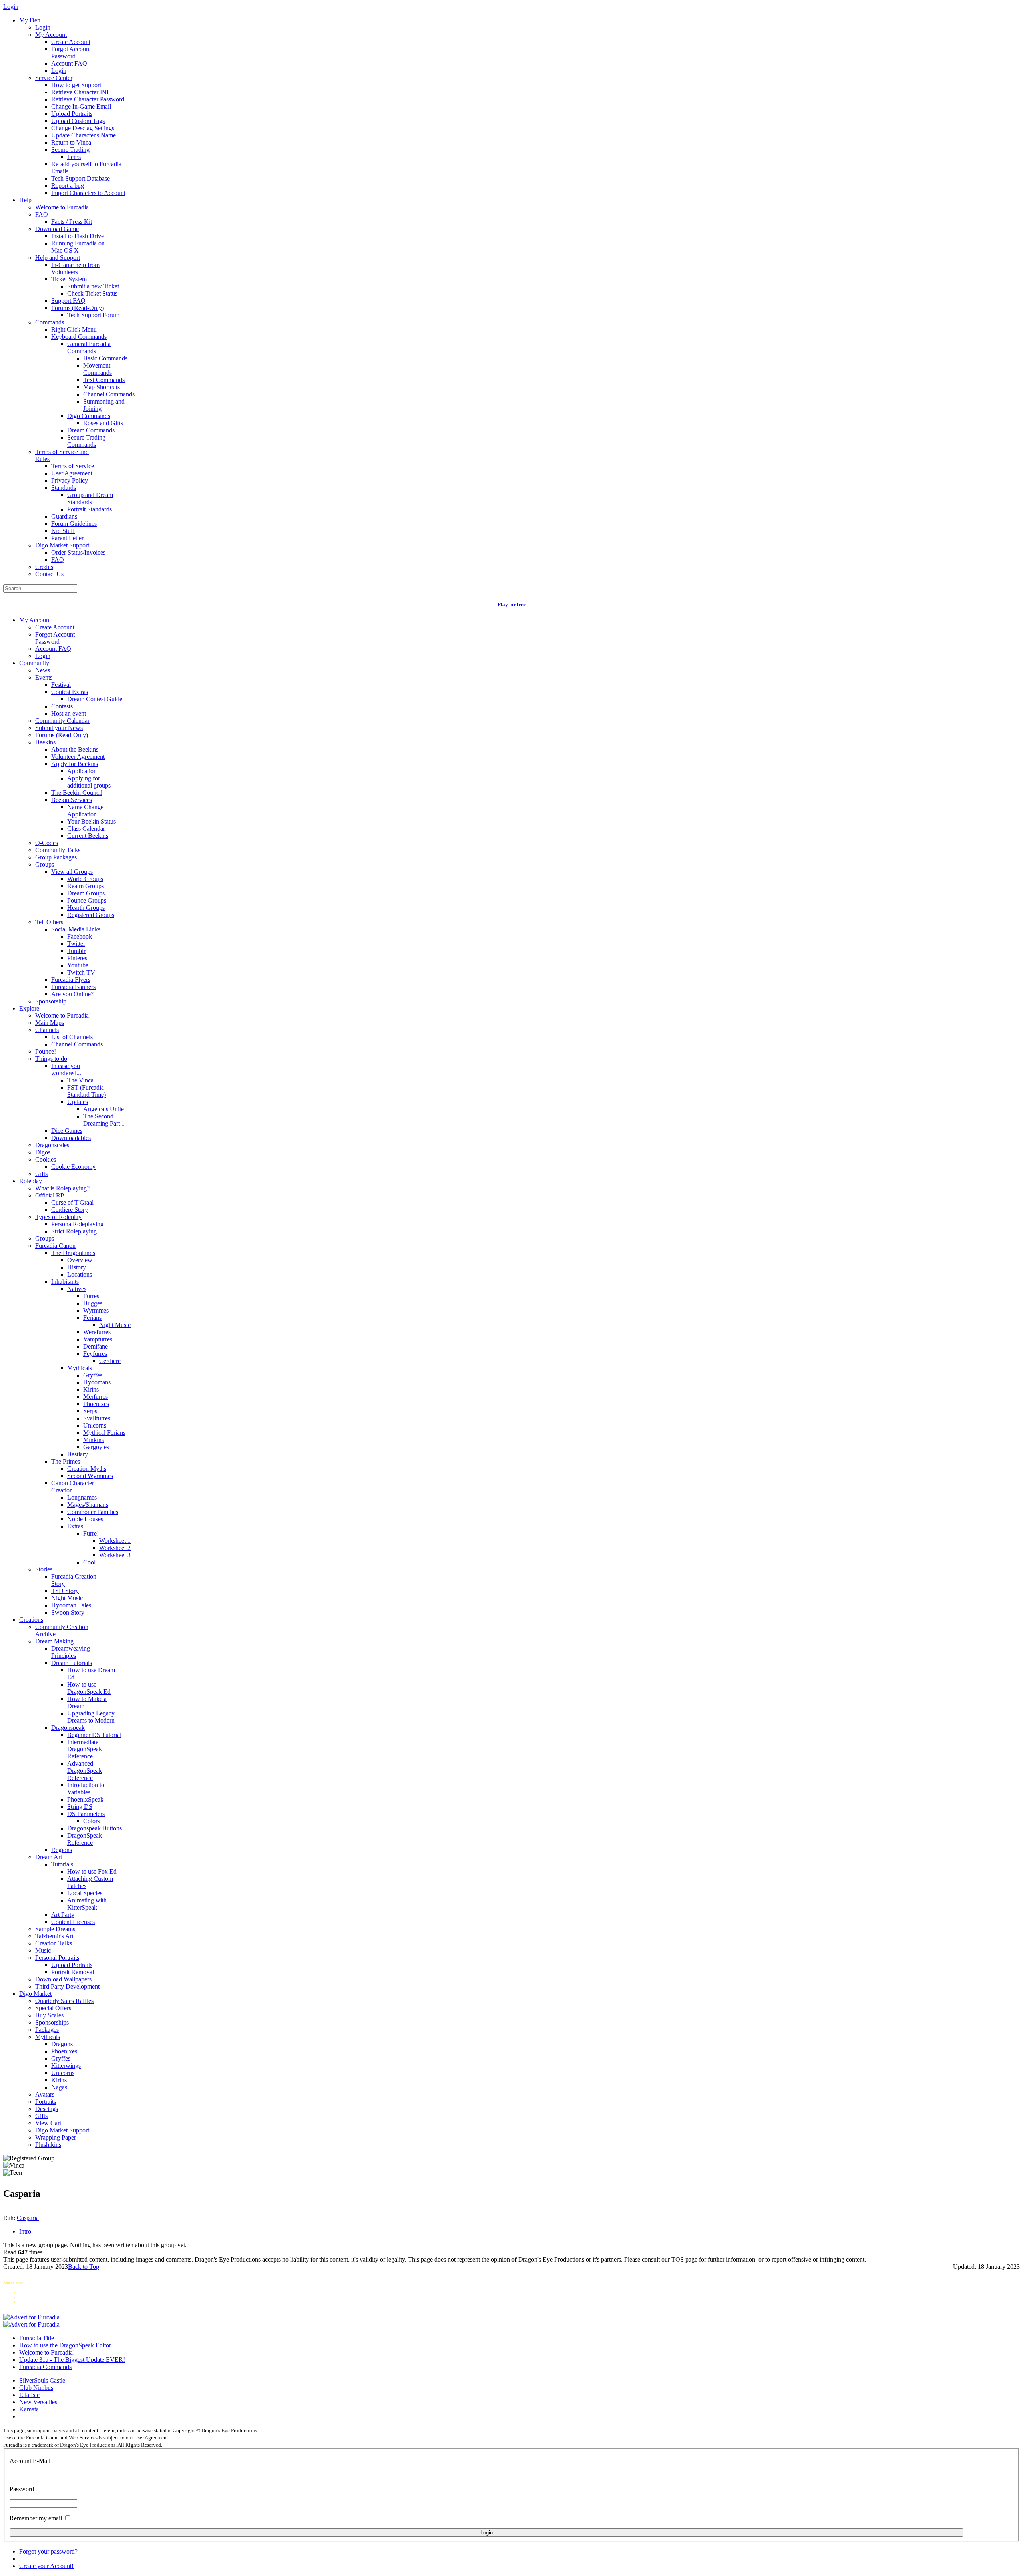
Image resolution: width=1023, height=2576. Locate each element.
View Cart (48, 2123)
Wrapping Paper (56, 2137)
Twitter (76, 944)
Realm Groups (86, 886)
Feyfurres (95, 1354)
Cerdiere (110, 1361)
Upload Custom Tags (78, 121)
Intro (25, 2231)
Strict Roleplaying (74, 1231)
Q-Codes (47, 843)
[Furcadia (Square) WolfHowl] (31, 2324)
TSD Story (65, 1591)
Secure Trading (70, 150)
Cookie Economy (73, 1167)
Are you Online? (72, 994)
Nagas (59, 2087)
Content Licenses (73, 1922)
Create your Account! (46, 2566)
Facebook (80, 936)
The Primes (66, 1461)
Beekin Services (72, 800)
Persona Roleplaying (77, 1224)
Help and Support (58, 258)
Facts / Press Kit (72, 222)
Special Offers (53, 2008)
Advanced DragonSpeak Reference (85, 1771)
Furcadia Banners (73, 987)
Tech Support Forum (93, 315)
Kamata (29, 2409)
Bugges (93, 1303)
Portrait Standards (90, 509)
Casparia (28, 2218)
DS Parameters (86, 1814)
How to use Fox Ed (92, 1871)
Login (43, 27)
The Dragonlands (73, 1253)
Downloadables (71, 1138)
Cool (89, 1562)
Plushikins (48, 2145)
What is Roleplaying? (62, 1188)
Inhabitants (65, 1282)
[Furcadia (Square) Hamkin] (31, 2317)
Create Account (71, 42)
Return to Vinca (71, 142)
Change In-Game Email (81, 106)
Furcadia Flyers (71, 980)
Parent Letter (67, 538)
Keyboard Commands (79, 337)
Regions (62, 1850)
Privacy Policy (70, 480)
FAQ (42, 214)
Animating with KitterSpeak (87, 1904)
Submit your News (59, 728)
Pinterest (78, 958)
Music (43, 1950)
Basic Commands (105, 358)
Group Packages (56, 857)
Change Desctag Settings (83, 128)
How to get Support (76, 85)
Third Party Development (67, 1986)
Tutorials (62, 1864)
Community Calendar (62, 721)
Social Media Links (76, 929)
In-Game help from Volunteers (75, 268)
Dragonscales (52, 1145)
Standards (64, 488)
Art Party (63, 1915)
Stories (44, 1569)
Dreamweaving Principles (71, 1652)
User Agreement (72, 473)
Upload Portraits (72, 114)
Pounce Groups (87, 900)
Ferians (92, 1318)
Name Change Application (85, 811)
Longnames (82, 1497)
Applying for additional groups (89, 782)
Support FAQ (68, 301)
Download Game (57, 229)
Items (74, 157)
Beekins (45, 742)
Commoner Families (93, 1512)
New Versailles (38, 2402)
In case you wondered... (66, 1069)
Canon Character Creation (73, 1487)
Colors (92, 1821)
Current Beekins (88, 836)
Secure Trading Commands (86, 441)
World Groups (85, 879)
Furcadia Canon (55, 1246)
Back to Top (84, 2267)
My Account (51, 35)
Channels (47, 1030)
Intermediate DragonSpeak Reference (85, 1749)
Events (44, 677)
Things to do (51, 1059)
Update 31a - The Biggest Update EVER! (72, 2360)
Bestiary (78, 1454)
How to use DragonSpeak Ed (89, 1688)
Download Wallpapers (63, 1979)
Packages (47, 2030)
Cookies (46, 1159)
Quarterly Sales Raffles (64, 2001)
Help (25, 200)
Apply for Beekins (75, 764)
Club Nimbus (36, 2388)
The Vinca (80, 1080)
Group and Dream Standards (90, 498)
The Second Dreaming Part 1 (104, 1120)
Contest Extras (70, 692)
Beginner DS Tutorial (94, 1735)
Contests (62, 706)
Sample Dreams (55, 1929)
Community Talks (58, 850)
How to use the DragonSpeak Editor (65, 2345)
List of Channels (72, 1037)
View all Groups (72, 872)
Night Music (115, 1325)
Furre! (91, 1533)
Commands (50, 322)
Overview (80, 1260)
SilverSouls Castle (42, 2380)
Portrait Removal (73, 1972)
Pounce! (46, 1051)
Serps (90, 1411)
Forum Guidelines (74, 524)
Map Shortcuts (102, 387)
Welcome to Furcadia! (63, 1015)
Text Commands (104, 380)
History (77, 1267)
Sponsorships (52, 2022)
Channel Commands (109, 394)
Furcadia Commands (45, 2367)
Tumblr (76, 951)
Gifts (41, 1174)
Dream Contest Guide (95, 699)
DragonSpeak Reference (85, 1839)
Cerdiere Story (70, 1210)
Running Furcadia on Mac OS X (78, 247)
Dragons (62, 2044)
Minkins (94, 1440)
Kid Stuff (63, 531)
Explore (29, 1008)
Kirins (91, 1389)
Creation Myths (87, 1469)
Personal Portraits (57, 1958)
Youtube (78, 965)
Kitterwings (66, 2066)
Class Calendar (86, 828)
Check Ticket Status (92, 293)
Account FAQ (69, 63)
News (43, 670)
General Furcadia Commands (89, 347)
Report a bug (68, 186)
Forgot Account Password (71, 53)
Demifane (96, 1346)
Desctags (47, 2109)
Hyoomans (97, 1382)
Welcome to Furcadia (62, 207)
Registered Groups (91, 915)
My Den (30, 20)
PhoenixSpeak (85, 1799)
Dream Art (49, 1857)
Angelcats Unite (103, 1109)
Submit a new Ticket (93, 286)
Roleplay (31, 1181)
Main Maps (50, 1023)
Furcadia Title (37, 2338)
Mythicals (80, 1368)
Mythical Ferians (104, 1433)
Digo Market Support (62, 545)
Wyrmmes (96, 1310)
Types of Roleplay (58, 1217)
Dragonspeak (68, 1728)
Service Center (54, 78)
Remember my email (36, 2518)
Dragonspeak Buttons (95, 1828)
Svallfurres (97, 1418)
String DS (80, 1807)
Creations (31, 1620)
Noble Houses (85, 1519)
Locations (80, 1274)
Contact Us (49, 574)
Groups (45, 864)
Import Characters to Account (88, 193)
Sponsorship (51, 1001)
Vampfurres (98, 1339)
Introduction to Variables (86, 1789)
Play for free (512, 604)
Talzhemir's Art (54, 1936)
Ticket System (69, 279)
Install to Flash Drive (78, 236)
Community (34, 663)
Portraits (46, 2102)
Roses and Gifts (103, 423)
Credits (44, 567)
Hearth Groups (86, 908)
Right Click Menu (74, 329)
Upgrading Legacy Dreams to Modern (91, 1717)
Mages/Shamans (88, 1505)
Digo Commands (89, 416)
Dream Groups (86, 893)
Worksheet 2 (115, 1548)
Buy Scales (49, 2015)
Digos (43, 1152)
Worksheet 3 (115, 1555)
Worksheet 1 (115, 1541)
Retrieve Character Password (88, 99)
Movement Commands (98, 369)
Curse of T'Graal (72, 1202)
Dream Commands (91, 430)
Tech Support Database (81, 178)
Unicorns (95, 1425)
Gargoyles (96, 1447)
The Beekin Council (77, 793)
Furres (91, 1296)
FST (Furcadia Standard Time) (87, 1091)
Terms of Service (73, 466)
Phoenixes (96, 1404)
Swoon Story (68, 1612)
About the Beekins (75, 749)
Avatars (45, 2094)
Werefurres (97, 1332)
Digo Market (35, 1994)
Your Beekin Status (92, 821)
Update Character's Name (84, 135)
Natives (77, 1289)
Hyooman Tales (71, 1605)
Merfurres (96, 1397)
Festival (61, 685)
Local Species (85, 1893)
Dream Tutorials (72, 1663)
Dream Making (54, 1641)
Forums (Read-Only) (78, 308)
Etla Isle (29, 2395)
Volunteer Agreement (78, 757)
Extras (75, 1526)
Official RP (50, 1195)
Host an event (69, 713)
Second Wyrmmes (90, 1476)
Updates (78, 1102)
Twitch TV (81, 972)
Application (82, 771)
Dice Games (67, 1131)
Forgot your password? (48, 2551)
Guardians (64, 516)
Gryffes (93, 1375)
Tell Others (49, 922)
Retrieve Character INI (80, 92)
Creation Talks (54, 1943)
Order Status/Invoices (78, 552)
